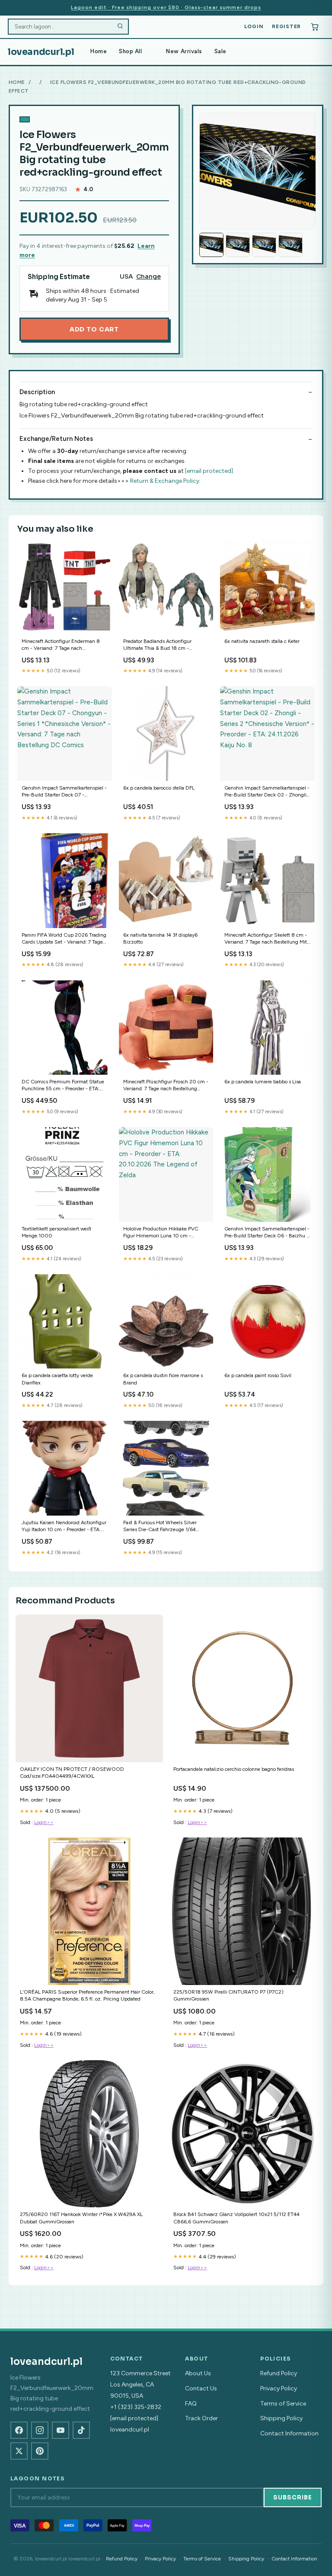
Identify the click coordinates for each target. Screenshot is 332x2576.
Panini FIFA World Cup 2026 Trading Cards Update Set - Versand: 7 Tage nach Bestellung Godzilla (64, 939)
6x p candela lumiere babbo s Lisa (263, 1082)
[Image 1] (211, 245)
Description (37, 392)
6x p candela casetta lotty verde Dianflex (57, 1379)
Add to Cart (94, 329)
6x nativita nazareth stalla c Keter (262, 641)
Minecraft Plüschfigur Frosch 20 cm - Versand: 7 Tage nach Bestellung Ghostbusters (166, 1086)
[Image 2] (238, 245)
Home (99, 51)
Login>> (44, 1822)
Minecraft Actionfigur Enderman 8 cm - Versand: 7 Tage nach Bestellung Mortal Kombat (61, 645)
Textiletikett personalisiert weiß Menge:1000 (56, 1232)
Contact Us (201, 2388)
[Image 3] (264, 245)
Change (148, 277)
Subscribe (293, 2497)
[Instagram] (40, 2430)
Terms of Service (283, 2404)
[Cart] (315, 27)
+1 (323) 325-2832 (136, 2407)
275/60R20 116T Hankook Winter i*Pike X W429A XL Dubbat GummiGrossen (81, 2218)
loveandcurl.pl (41, 52)
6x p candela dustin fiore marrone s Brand (163, 1379)
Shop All (130, 51)
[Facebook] (19, 2430)
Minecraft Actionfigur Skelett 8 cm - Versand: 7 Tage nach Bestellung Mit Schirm (266, 939)
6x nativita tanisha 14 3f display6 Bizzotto (160, 938)
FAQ (191, 2404)
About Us (198, 2373)
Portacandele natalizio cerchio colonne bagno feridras (234, 1769)
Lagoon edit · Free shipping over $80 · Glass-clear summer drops (166, 7)
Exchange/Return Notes (56, 439)
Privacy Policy (279, 2388)
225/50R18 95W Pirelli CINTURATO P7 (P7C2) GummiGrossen (228, 1995)
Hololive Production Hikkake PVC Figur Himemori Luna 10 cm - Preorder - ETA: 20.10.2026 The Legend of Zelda (161, 1233)
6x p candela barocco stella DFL (159, 788)
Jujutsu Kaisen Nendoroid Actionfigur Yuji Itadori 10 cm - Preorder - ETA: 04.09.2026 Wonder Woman (64, 1527)
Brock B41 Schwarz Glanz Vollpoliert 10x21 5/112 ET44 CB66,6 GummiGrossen (236, 2218)
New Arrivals (184, 51)
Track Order (201, 2418)
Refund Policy (279, 2373)
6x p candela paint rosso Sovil (258, 1375)
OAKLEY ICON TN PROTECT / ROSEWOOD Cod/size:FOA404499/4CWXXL (72, 1773)
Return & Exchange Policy (165, 481)
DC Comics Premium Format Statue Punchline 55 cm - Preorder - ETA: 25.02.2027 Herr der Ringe (63, 1086)
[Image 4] (290, 245)
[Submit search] (120, 27)
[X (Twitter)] (19, 2451)
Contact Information (289, 2433)
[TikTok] (81, 2430)
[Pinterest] (40, 2451)
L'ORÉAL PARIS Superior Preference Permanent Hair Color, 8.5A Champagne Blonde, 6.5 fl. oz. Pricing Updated (87, 1995)
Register (286, 26)
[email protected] (209, 471)
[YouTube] (61, 2430)
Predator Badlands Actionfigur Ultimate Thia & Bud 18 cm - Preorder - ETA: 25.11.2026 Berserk (163, 645)
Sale (220, 51)
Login (254, 26)
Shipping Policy (281, 2418)
